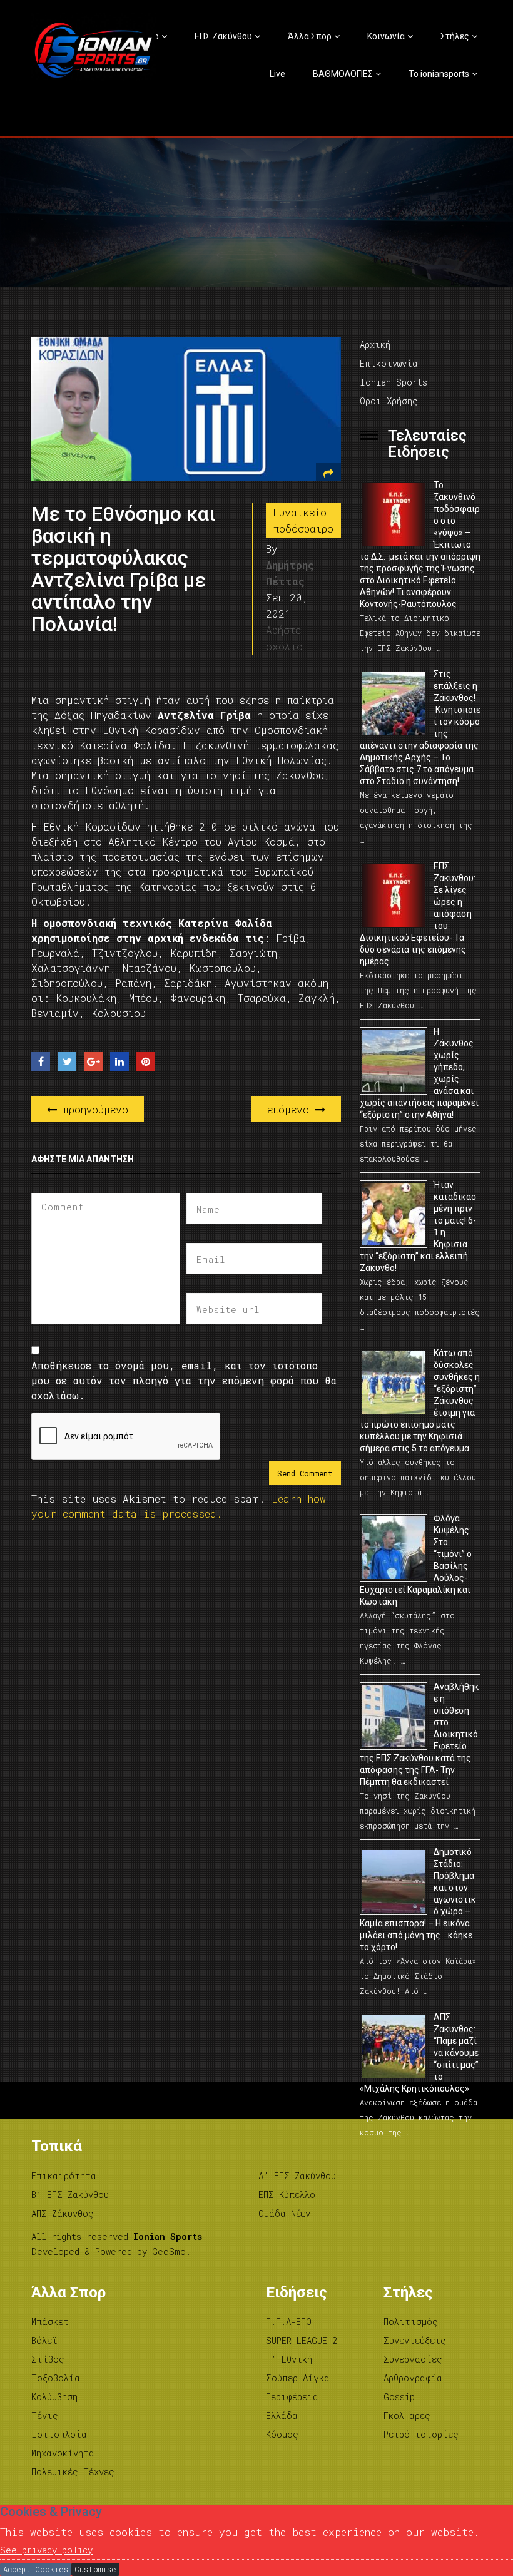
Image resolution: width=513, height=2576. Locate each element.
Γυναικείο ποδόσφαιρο (303, 520)
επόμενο (291, 1109)
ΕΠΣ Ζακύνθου (223, 36)
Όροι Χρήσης (389, 401)
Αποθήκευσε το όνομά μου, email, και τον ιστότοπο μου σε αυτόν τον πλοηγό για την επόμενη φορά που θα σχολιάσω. (184, 1380)
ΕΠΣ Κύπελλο (287, 2195)
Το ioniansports (439, 74)
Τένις (45, 2415)
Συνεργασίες (413, 2359)
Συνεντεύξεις (415, 2340)
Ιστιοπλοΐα (59, 2434)
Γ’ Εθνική (289, 2359)
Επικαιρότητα (64, 2176)
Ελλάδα (282, 2415)
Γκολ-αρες (407, 2415)
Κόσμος (282, 2434)
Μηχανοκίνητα (63, 2453)
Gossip (399, 2397)
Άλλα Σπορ (310, 36)
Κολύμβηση (54, 2397)
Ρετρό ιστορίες (421, 2434)
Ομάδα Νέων (284, 2213)
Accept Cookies (36, 2569)
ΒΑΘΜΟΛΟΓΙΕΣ (343, 74)
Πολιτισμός (411, 2322)
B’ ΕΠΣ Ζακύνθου (70, 2195)
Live (277, 74)
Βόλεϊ (44, 2340)
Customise (95, 2569)
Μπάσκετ (50, 2322)
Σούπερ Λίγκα (298, 2378)
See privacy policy (46, 2550)
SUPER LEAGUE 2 (302, 2340)
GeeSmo (169, 2251)
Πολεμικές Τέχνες (73, 2472)
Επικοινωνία (389, 363)
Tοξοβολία (56, 2378)
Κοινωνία (386, 36)
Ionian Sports (394, 382)
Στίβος (48, 2359)
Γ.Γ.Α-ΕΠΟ (289, 2322)
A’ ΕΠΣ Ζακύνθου (297, 2176)
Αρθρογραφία (413, 2378)
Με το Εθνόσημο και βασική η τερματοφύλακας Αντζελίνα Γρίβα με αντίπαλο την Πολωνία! (124, 569)
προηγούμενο (93, 1109)
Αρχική (375, 345)
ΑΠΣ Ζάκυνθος (63, 2213)
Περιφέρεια (292, 2397)
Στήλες (455, 36)
